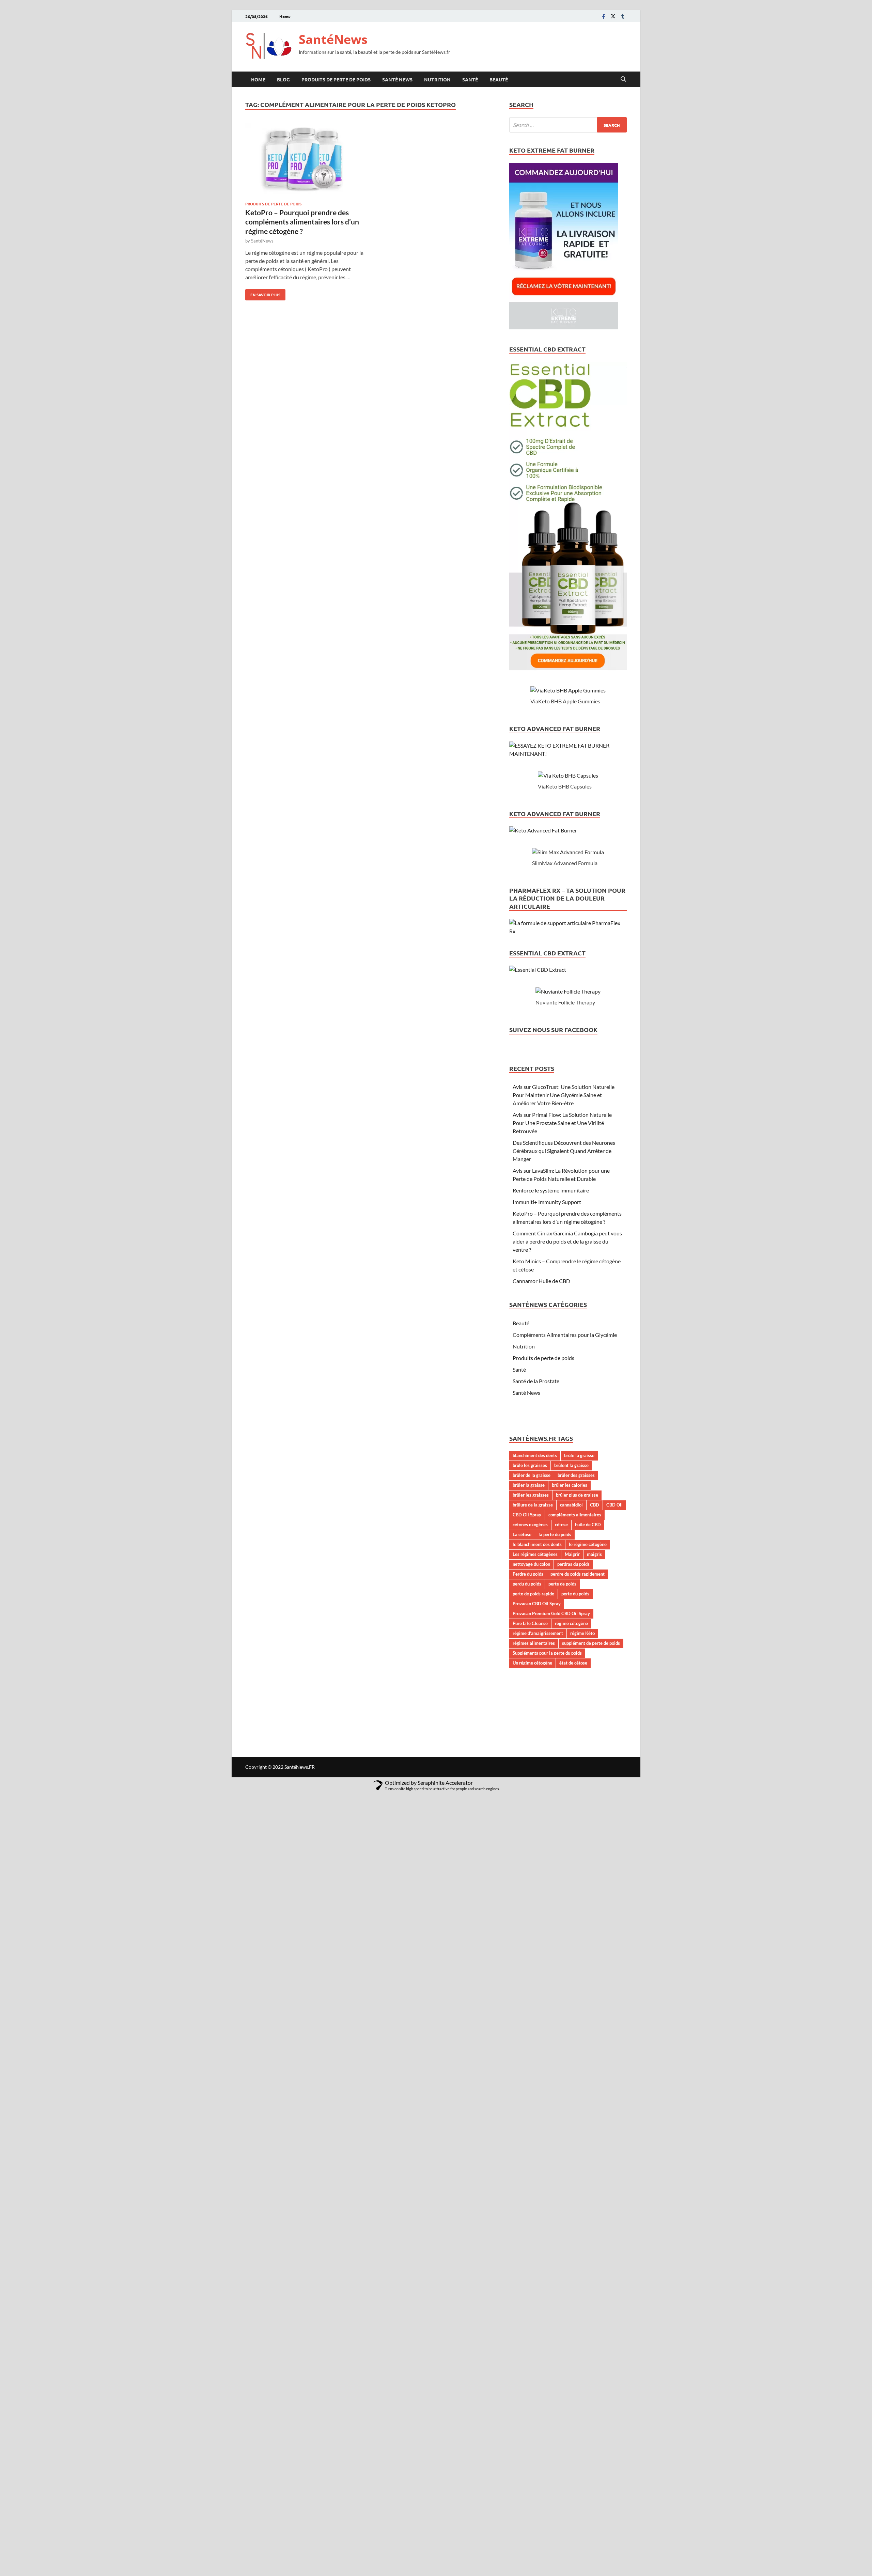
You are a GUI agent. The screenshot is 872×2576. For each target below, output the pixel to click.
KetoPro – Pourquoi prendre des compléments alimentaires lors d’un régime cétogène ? (302, 222)
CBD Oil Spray (527, 1515)
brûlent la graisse (571, 1465)
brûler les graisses (531, 1495)
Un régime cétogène (532, 1663)
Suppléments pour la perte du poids (547, 1653)
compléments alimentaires (575, 1515)
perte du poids (575, 1594)
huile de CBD (588, 1525)
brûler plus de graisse (577, 1495)
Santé (470, 79)
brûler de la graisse (532, 1475)
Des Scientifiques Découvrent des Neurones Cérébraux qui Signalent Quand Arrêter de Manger (564, 1151)
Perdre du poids (528, 1574)
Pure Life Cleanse (530, 1623)
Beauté (499, 79)
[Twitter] (613, 16)
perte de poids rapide (533, 1594)
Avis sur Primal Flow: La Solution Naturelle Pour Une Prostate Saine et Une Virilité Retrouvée (562, 1123)
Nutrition (437, 79)
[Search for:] (568, 125)
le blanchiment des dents (537, 1544)
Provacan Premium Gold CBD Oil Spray (551, 1613)
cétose (561, 1525)
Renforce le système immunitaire (551, 1190)
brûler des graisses (576, 1475)
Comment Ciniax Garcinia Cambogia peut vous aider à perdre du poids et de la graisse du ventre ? (567, 1241)
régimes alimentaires (534, 1643)
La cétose (522, 1534)
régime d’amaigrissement (538, 1633)
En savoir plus (263, 293)
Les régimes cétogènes (535, 1554)
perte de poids (562, 1584)
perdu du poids (527, 1584)
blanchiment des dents (535, 1455)
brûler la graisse (529, 1485)
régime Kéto (582, 1633)
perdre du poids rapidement (578, 1574)
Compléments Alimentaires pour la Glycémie (565, 1335)
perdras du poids (573, 1564)
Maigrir (572, 1554)
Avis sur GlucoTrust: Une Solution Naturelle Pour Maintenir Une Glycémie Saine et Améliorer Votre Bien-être (564, 1095)
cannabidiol (571, 1505)
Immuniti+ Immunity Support (547, 1202)
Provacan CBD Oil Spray (537, 1604)
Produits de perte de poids (336, 79)
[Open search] (623, 79)
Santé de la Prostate (536, 1381)
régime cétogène (571, 1623)
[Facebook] (604, 16)
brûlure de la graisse (533, 1505)
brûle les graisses (530, 1465)
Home (285, 16)
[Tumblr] (623, 16)
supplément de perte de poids (591, 1643)
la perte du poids (555, 1534)
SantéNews (333, 39)
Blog (283, 79)
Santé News (397, 79)
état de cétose (573, 1663)
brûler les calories (570, 1485)
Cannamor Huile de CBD (541, 1281)
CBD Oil (614, 1505)
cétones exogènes (530, 1525)
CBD (595, 1505)
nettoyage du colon (531, 1564)
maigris (594, 1554)
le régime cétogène (588, 1544)
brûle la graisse (579, 1455)
